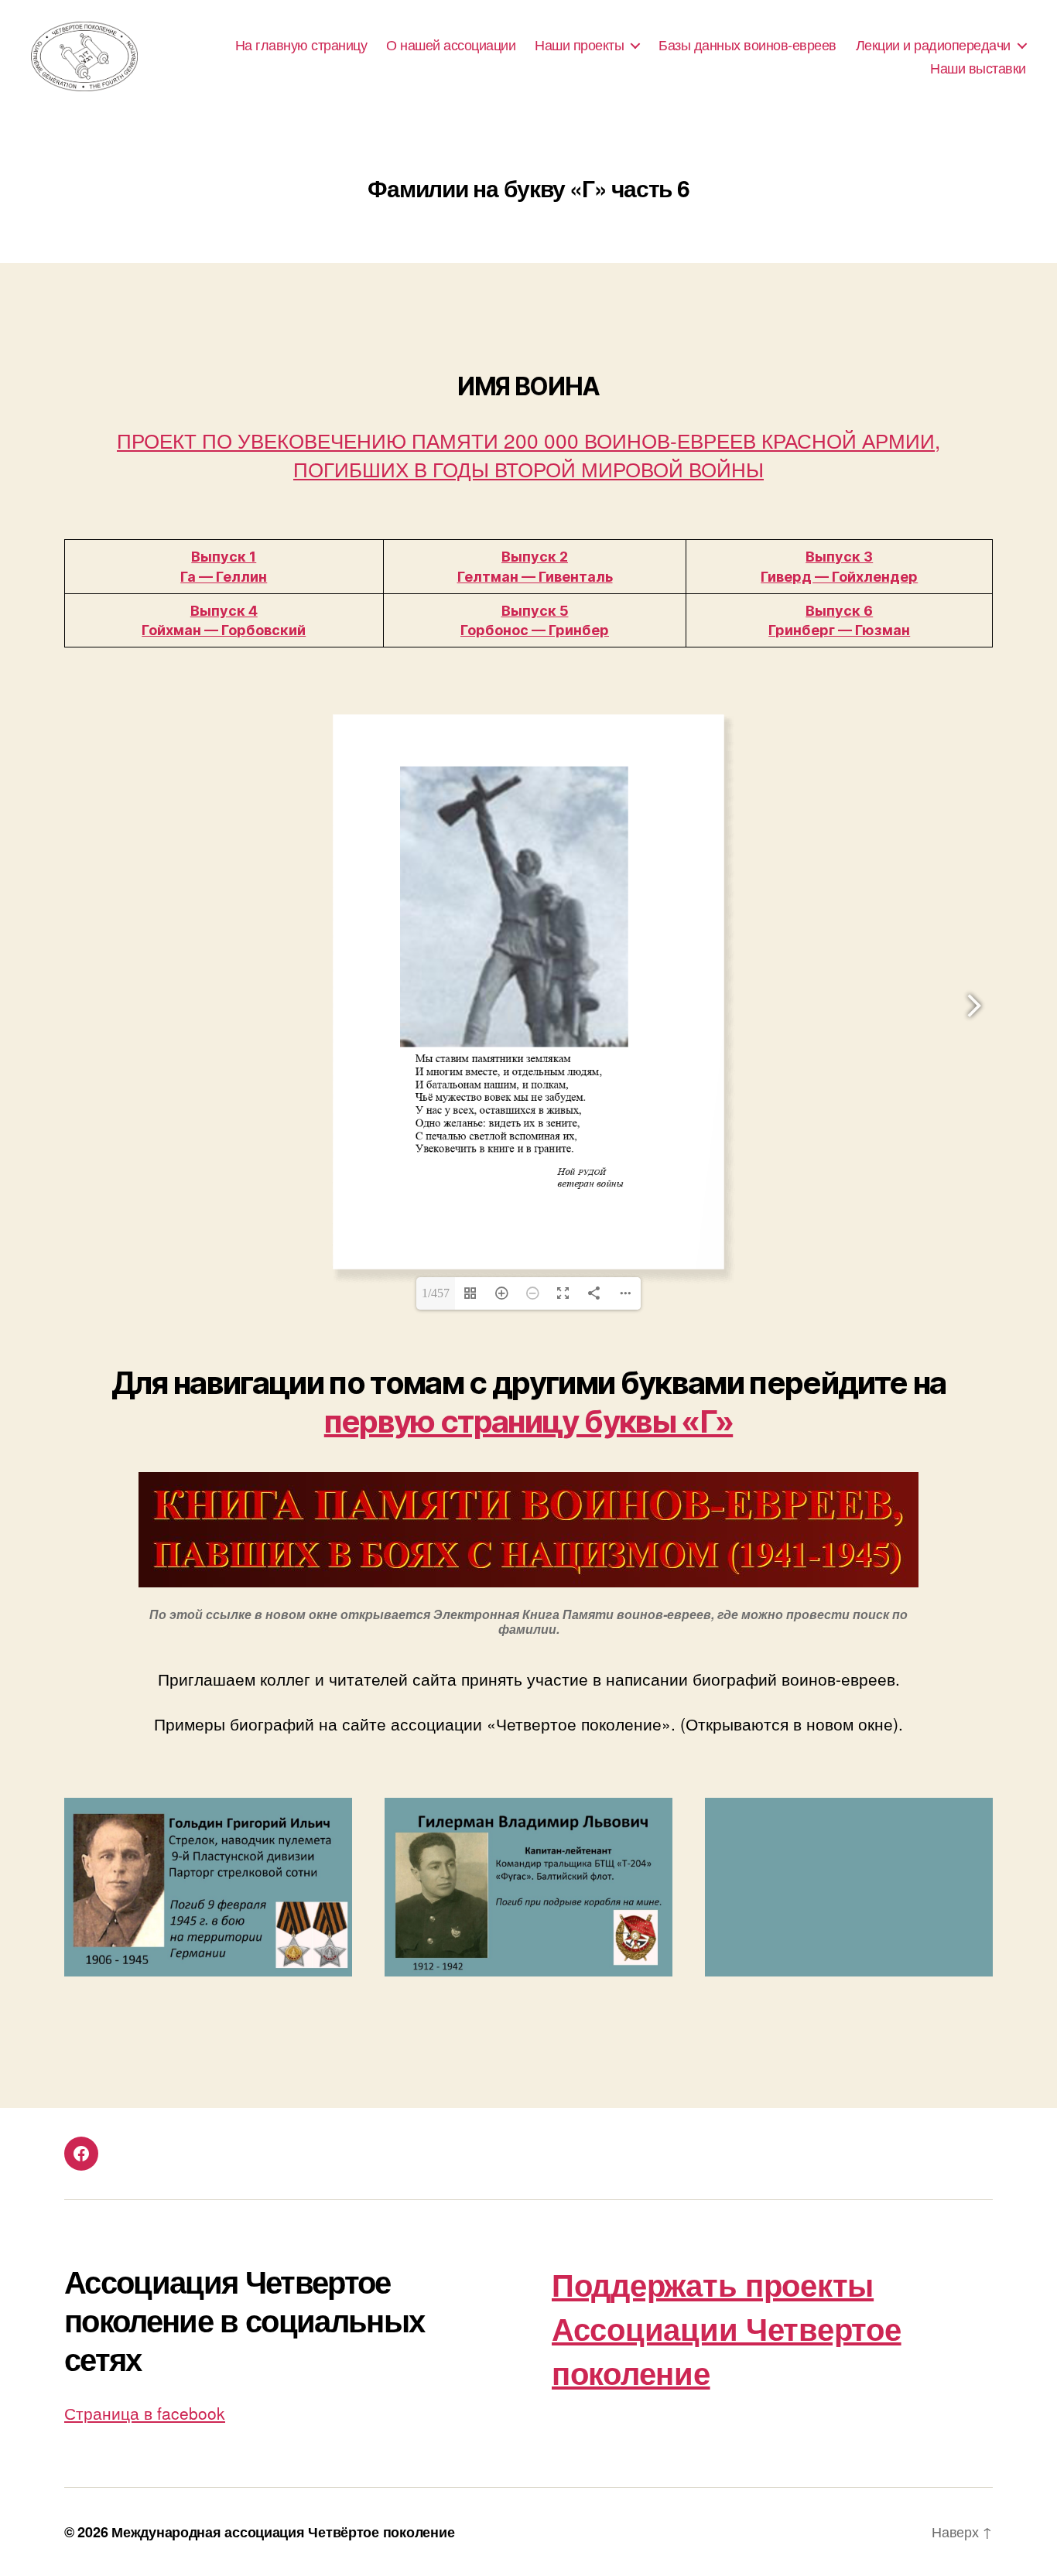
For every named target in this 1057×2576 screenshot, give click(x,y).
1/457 (436, 1293)
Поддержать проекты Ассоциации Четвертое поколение (727, 2328)
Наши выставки (978, 68)
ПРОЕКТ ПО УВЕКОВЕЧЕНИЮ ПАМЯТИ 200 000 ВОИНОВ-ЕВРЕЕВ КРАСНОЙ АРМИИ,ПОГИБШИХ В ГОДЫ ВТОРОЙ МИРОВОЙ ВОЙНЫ (528, 454)
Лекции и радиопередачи (933, 45)
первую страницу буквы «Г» (528, 1421)
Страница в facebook (145, 2413)
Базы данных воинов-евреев (747, 45)
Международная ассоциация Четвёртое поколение (283, 2532)
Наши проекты (579, 45)
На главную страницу (301, 45)
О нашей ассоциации (451, 45)
